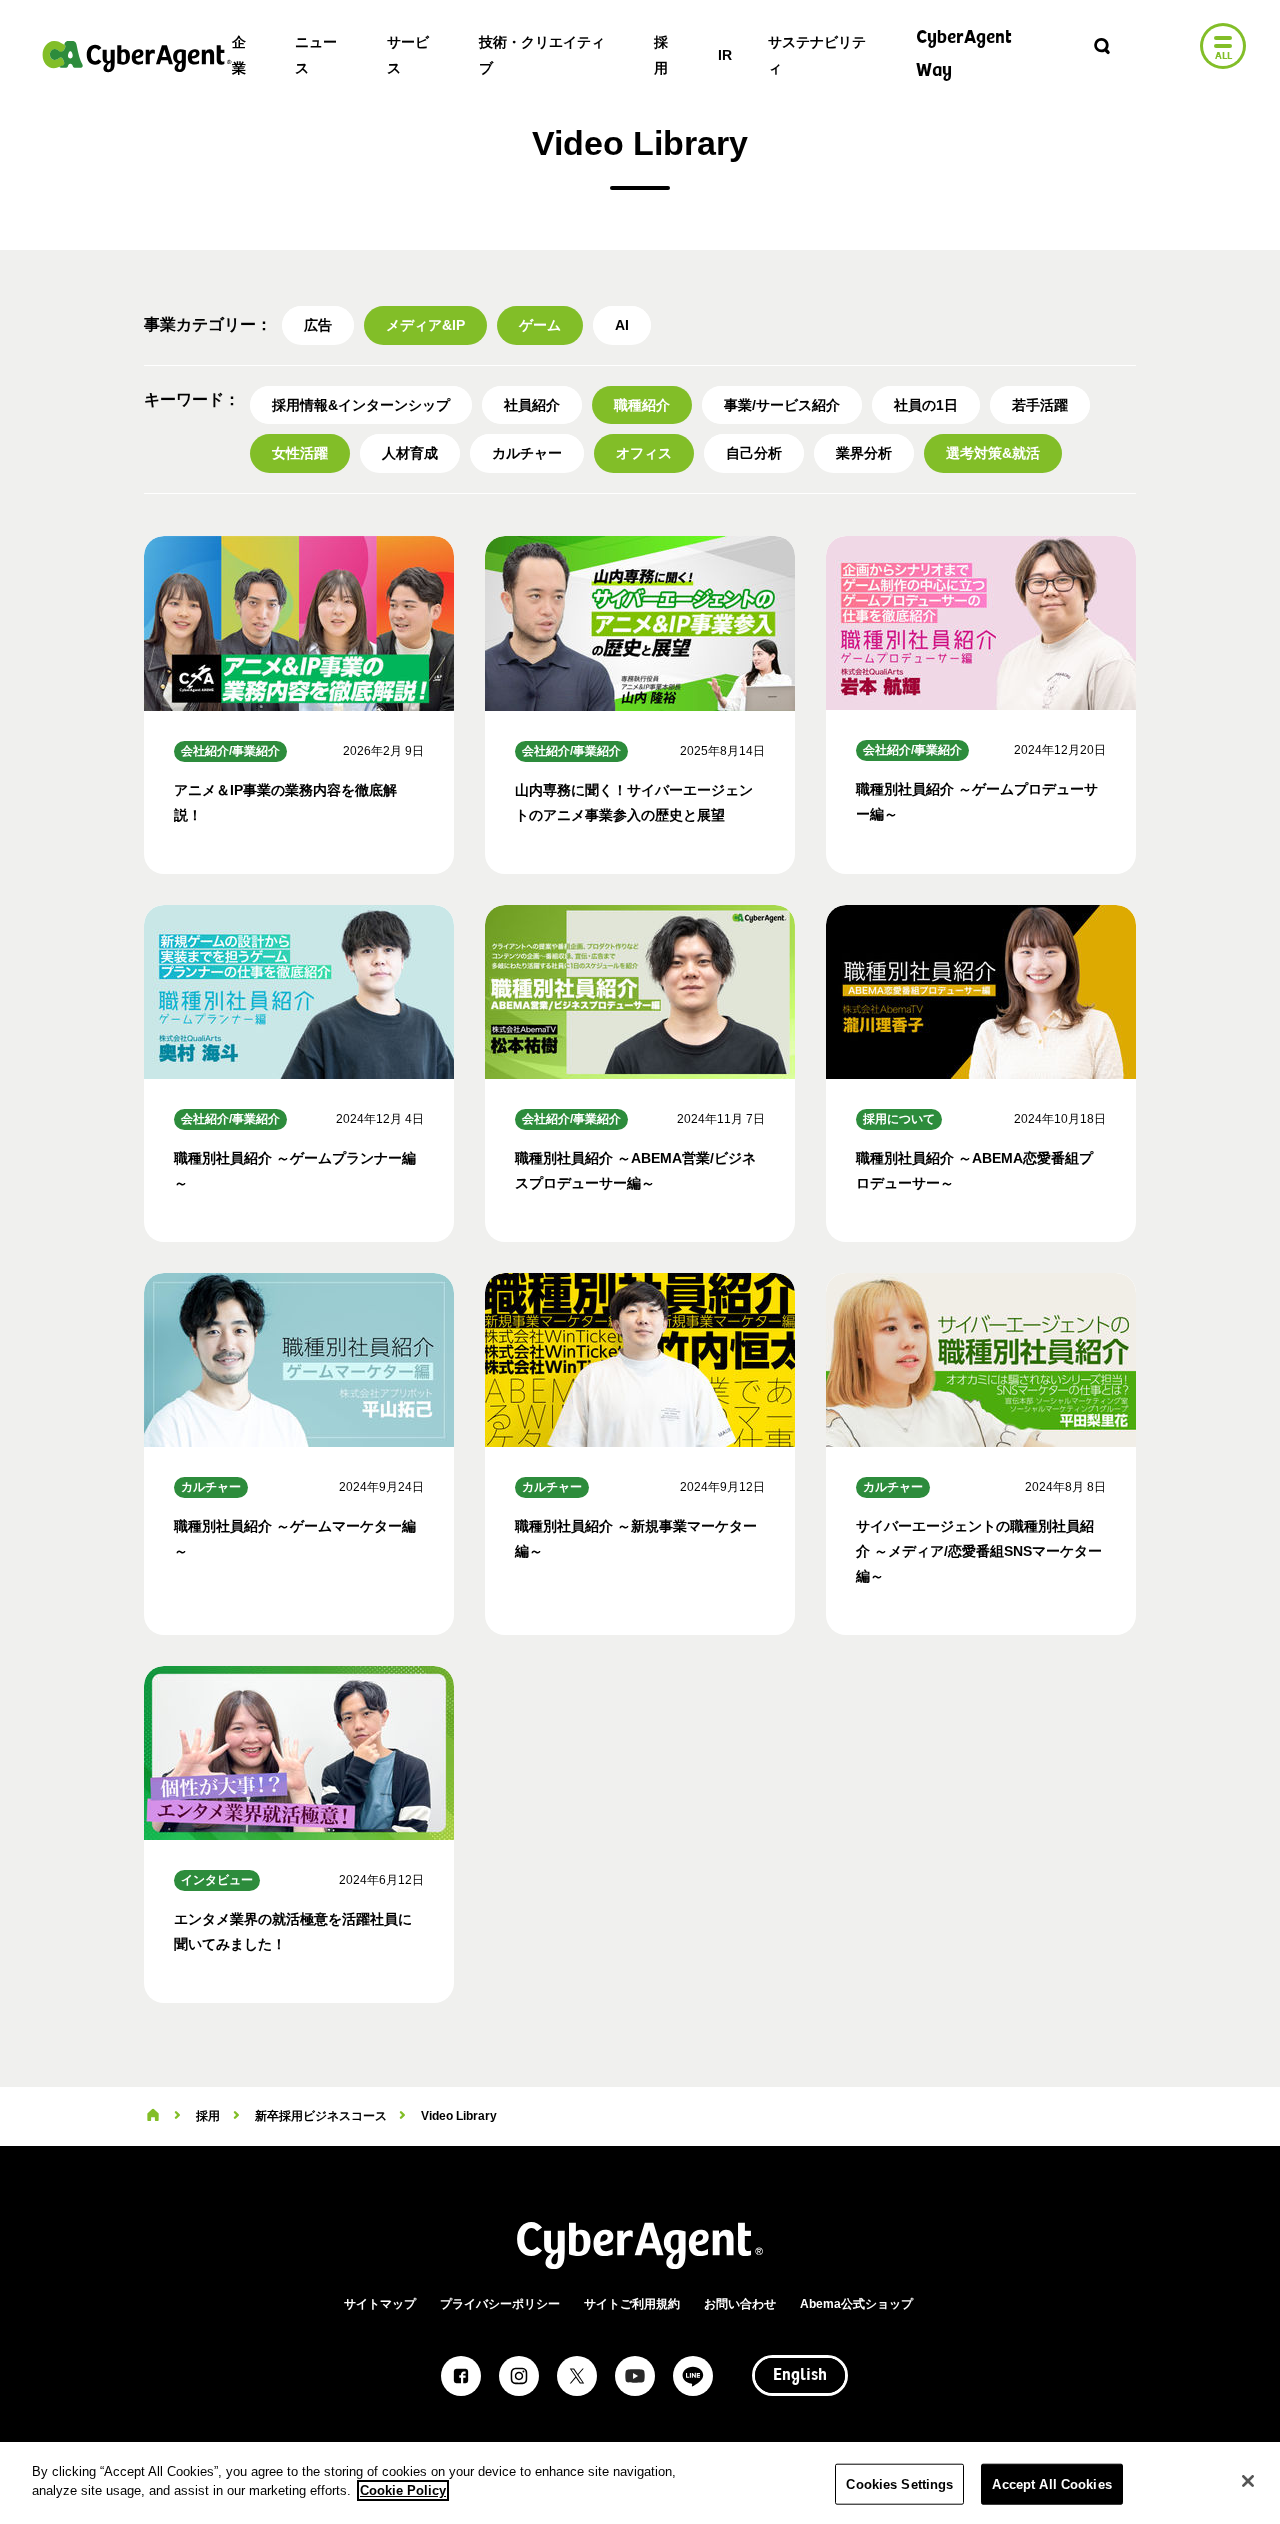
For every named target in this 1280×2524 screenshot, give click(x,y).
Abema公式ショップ (856, 2304)
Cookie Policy (403, 2490)
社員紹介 (532, 405)
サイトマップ (380, 2304)
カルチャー (527, 453)
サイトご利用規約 (632, 2304)
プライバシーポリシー (500, 2304)
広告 (318, 325)
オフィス (644, 453)
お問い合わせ (740, 2304)
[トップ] (153, 2116)
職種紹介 (642, 405)
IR (725, 55)
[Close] (1248, 2481)
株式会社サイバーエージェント (137, 56)
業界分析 (864, 453)
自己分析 (754, 453)
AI (622, 325)
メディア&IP (425, 325)
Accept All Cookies (1051, 2484)
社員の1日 (926, 405)
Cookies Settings (899, 2484)
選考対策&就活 (993, 453)
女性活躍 (300, 453)
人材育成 (410, 453)
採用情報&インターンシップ (361, 405)
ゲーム (540, 325)
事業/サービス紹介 (782, 405)
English (800, 2376)
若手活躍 (1040, 405)
